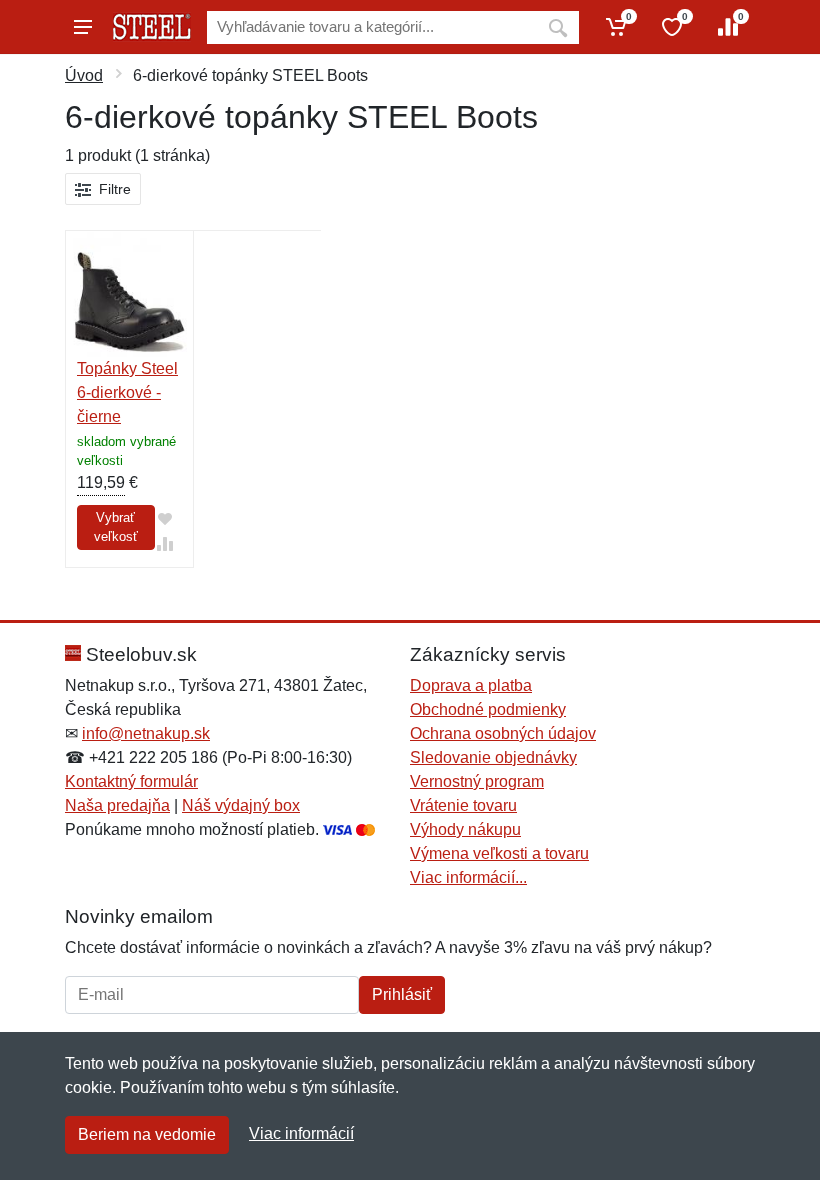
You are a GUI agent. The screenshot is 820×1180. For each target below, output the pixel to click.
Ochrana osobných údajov (503, 733)
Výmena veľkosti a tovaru (499, 853)
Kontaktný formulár (131, 781)
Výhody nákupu (465, 829)
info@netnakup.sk (146, 733)
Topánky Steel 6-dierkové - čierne (127, 392)
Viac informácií (301, 1133)
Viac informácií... (468, 877)
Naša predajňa (117, 805)
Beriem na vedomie (147, 1134)
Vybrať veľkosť (116, 527)
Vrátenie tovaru (463, 805)
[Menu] (83, 27)
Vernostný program (477, 781)
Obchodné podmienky (488, 709)
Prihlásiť (402, 994)
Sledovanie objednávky (493, 757)
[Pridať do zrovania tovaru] (165, 543)
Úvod (84, 75)
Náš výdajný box (241, 805)
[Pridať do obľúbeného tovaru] (165, 518)
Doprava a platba (471, 685)
